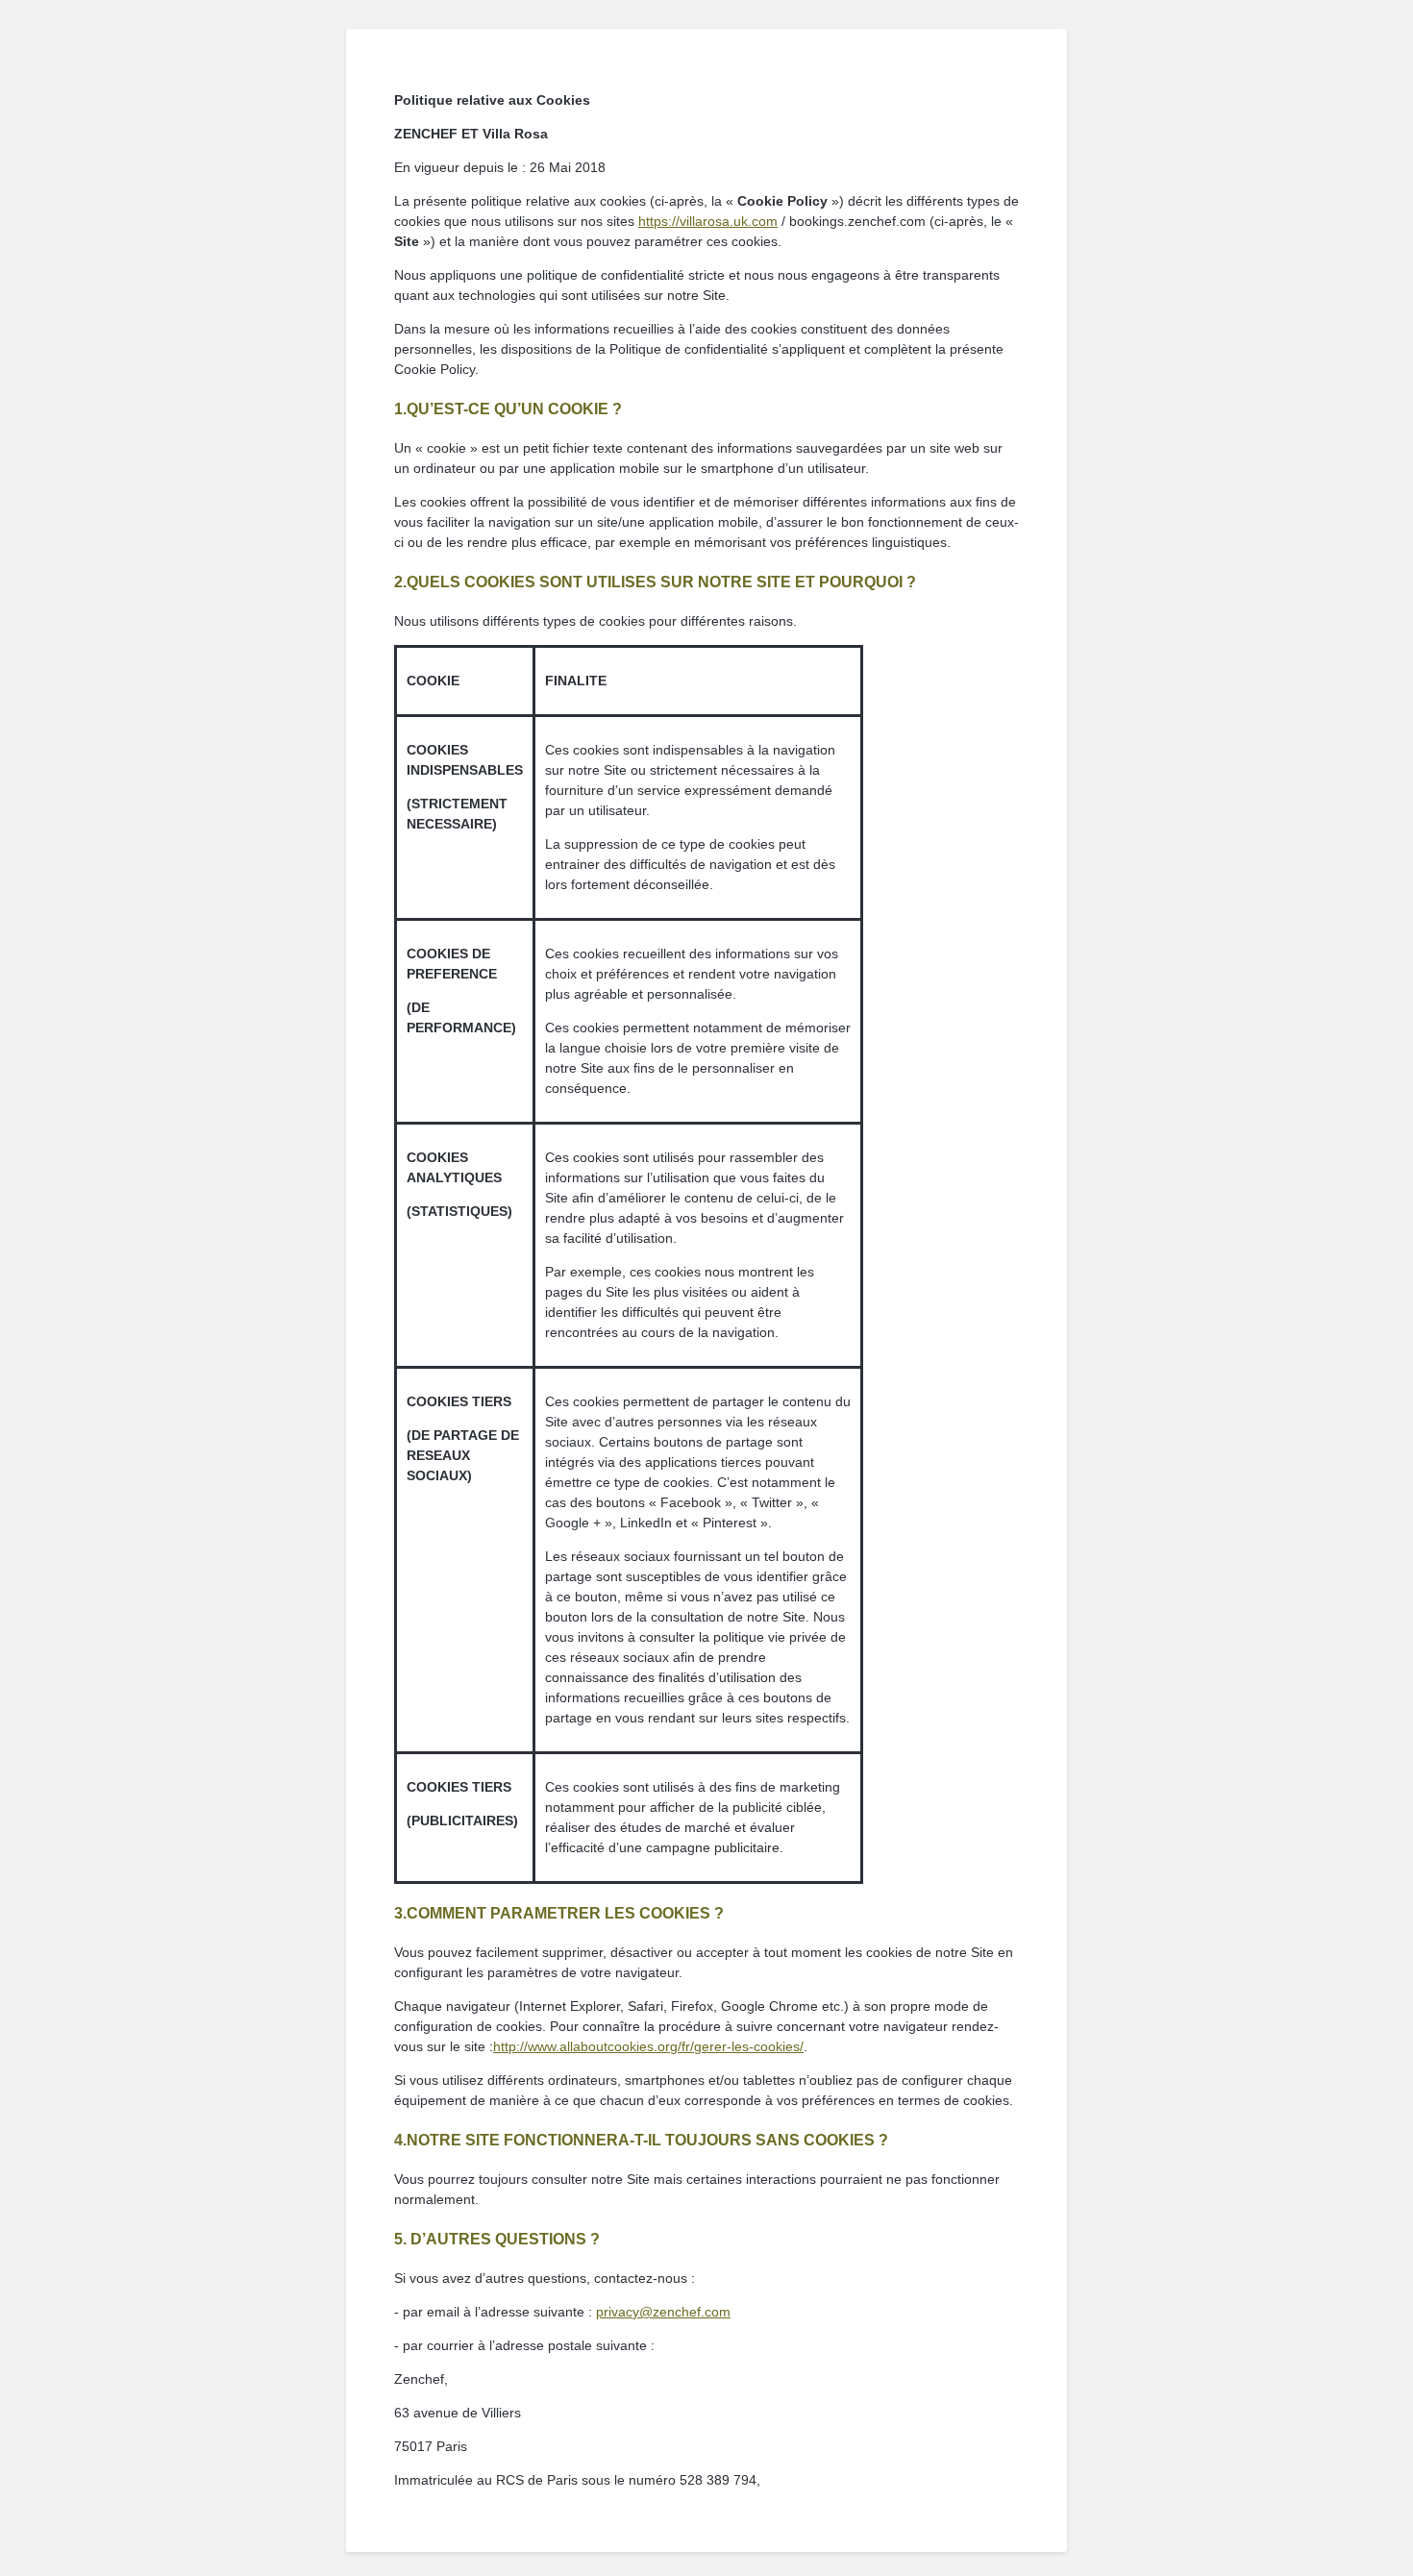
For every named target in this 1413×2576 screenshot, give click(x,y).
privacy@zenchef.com (663, 2312)
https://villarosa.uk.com (708, 221)
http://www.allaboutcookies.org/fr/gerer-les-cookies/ (648, 2046)
